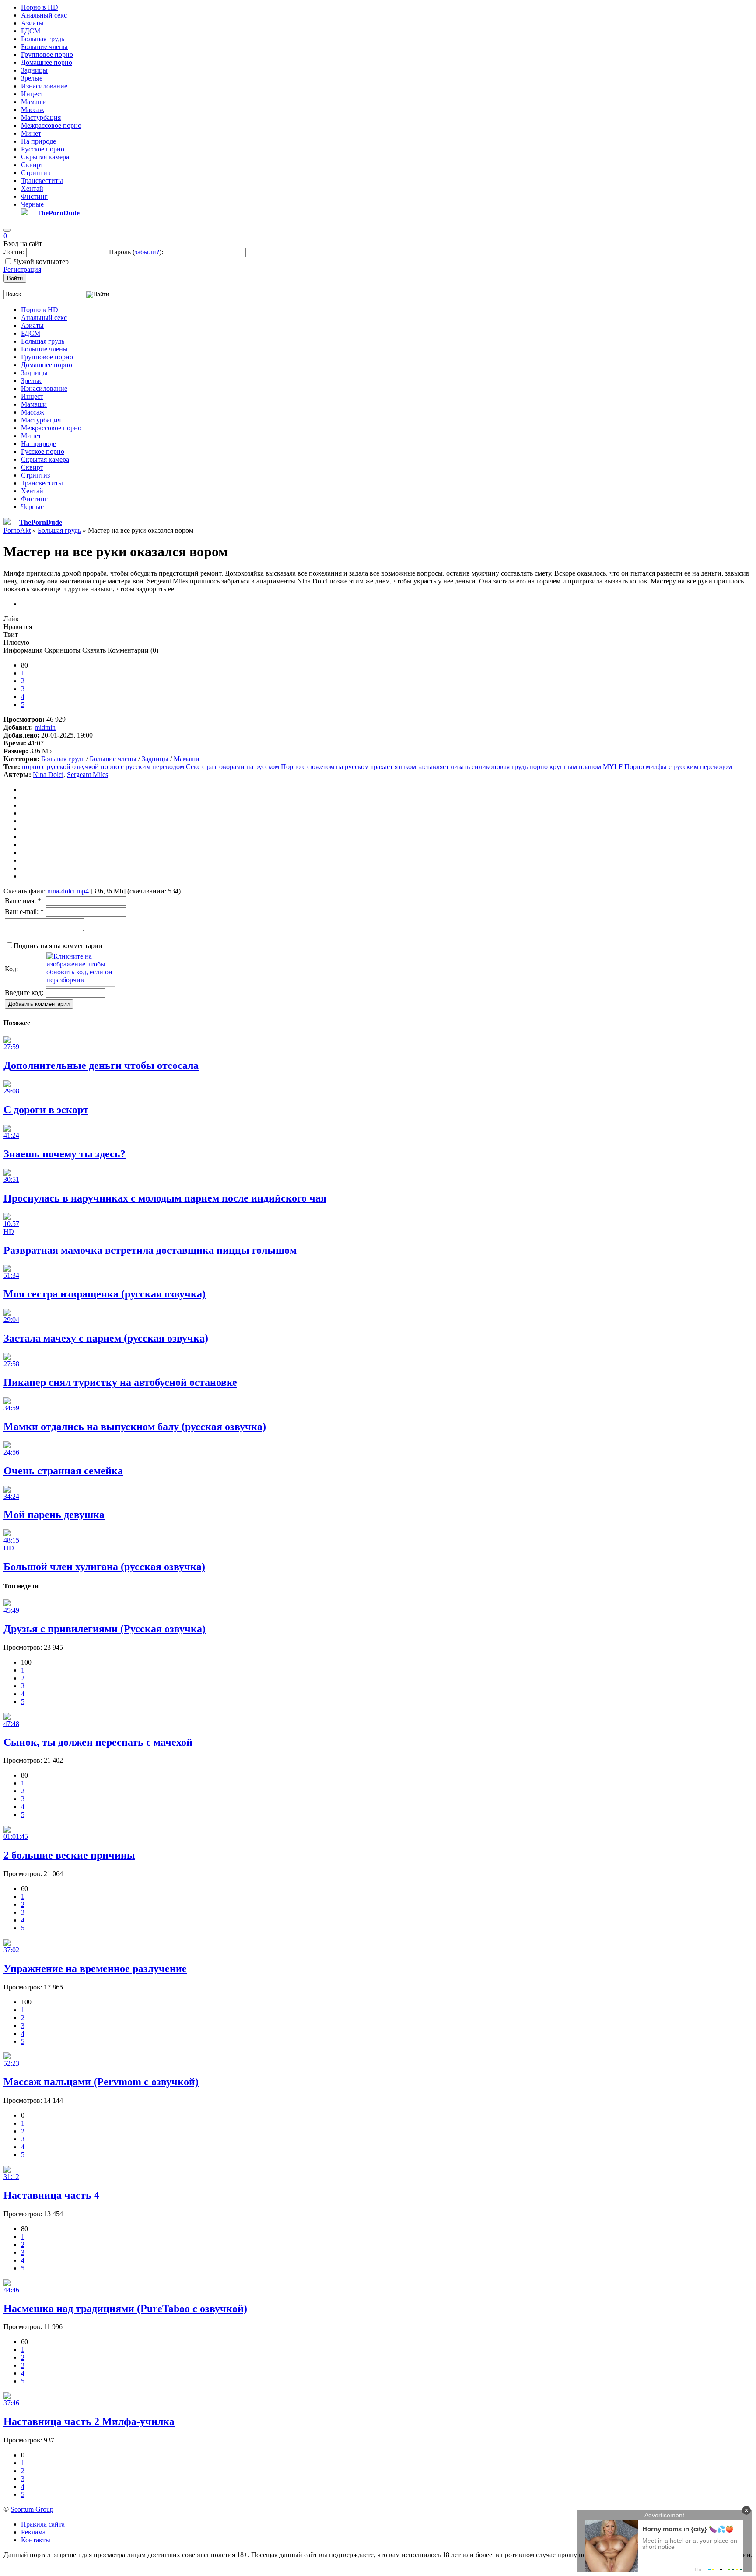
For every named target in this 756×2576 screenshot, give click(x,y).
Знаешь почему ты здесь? (65, 1154)
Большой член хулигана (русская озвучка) (104, 1567)
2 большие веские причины (69, 1855)
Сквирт (32, 165)
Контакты (36, 2540)
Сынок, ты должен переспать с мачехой (98, 1742)
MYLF (613, 767)
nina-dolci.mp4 (68, 891)
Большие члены (44, 47)
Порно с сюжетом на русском (325, 767)
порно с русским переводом (142, 767)
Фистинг (34, 196)
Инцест (32, 94)
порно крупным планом (565, 767)
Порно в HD (40, 7)
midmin (45, 727)
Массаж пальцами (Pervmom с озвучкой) (101, 2082)
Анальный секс (44, 15)
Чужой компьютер (41, 262)
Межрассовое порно (51, 125)
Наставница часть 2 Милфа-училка (89, 2421)
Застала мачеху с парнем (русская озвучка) (106, 1338)
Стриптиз (35, 173)
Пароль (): (136, 252)
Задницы (34, 70)
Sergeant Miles (87, 775)
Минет (31, 133)
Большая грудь (43, 39)
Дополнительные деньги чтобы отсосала (101, 1065)
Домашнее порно (47, 62)
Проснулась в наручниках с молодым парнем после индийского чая (165, 1198)
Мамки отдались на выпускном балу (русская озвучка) (135, 1427)
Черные (32, 204)
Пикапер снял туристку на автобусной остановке (120, 1382)
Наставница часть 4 (51, 2195)
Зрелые (32, 78)
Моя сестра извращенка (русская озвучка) (105, 1294)
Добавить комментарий (39, 1004)
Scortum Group (32, 2509)
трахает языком (393, 767)
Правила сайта (43, 2524)
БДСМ (31, 31)
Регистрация (22, 269)
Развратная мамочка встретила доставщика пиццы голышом (150, 1250)
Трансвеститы (42, 181)
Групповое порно (47, 54)
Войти (15, 278)
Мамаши (34, 102)
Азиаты (32, 23)
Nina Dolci (48, 775)
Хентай (32, 188)
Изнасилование (44, 86)
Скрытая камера (45, 157)
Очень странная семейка (63, 1471)
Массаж (33, 110)
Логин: (14, 252)
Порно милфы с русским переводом (678, 767)
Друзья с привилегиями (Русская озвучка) (105, 1629)
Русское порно (43, 149)
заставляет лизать (444, 767)
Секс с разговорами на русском (233, 767)
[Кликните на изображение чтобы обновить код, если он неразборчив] (80, 984)
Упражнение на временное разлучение (95, 1968)
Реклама (33, 2532)
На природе (38, 141)
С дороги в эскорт (46, 1110)
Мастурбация (41, 118)
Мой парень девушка (54, 1515)
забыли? (147, 252)
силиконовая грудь (500, 767)
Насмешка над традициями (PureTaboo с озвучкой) (125, 2309)
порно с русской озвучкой (60, 767)
